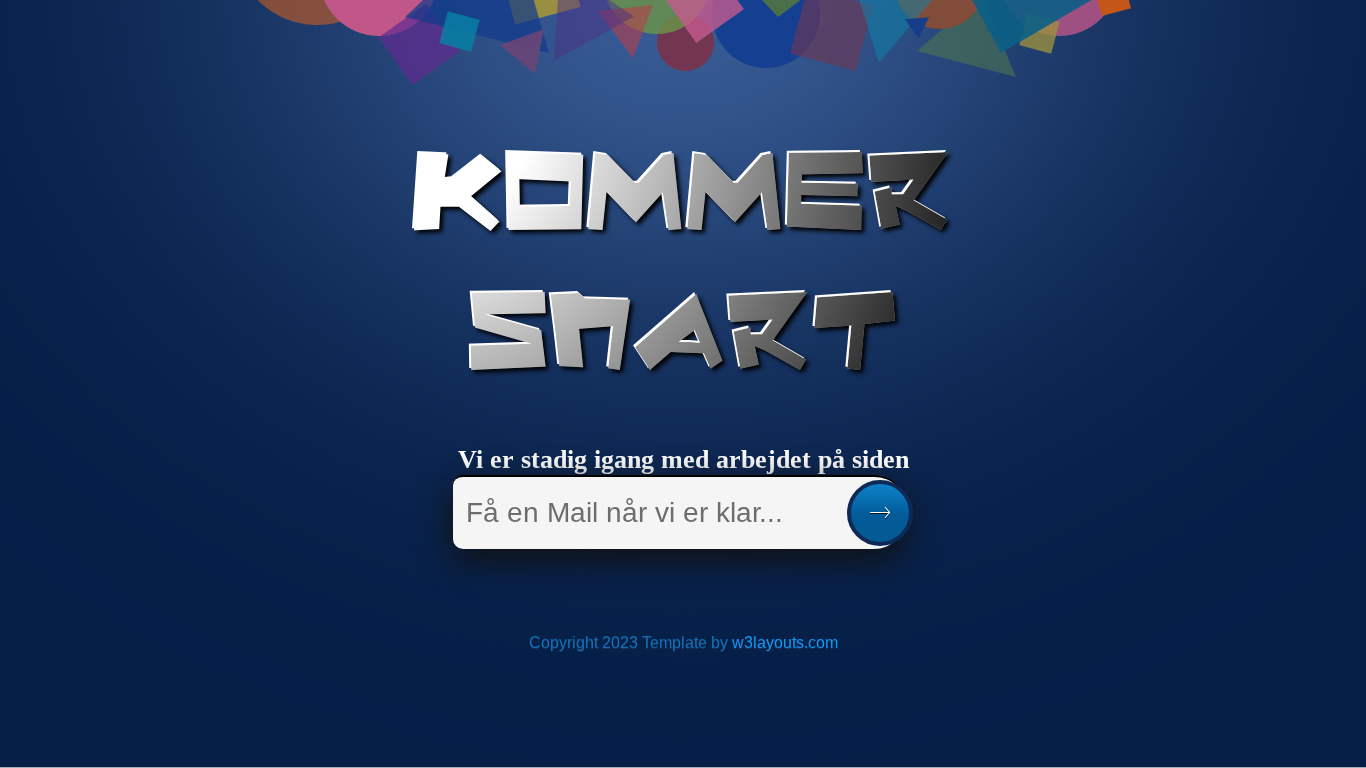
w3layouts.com (785, 642)
